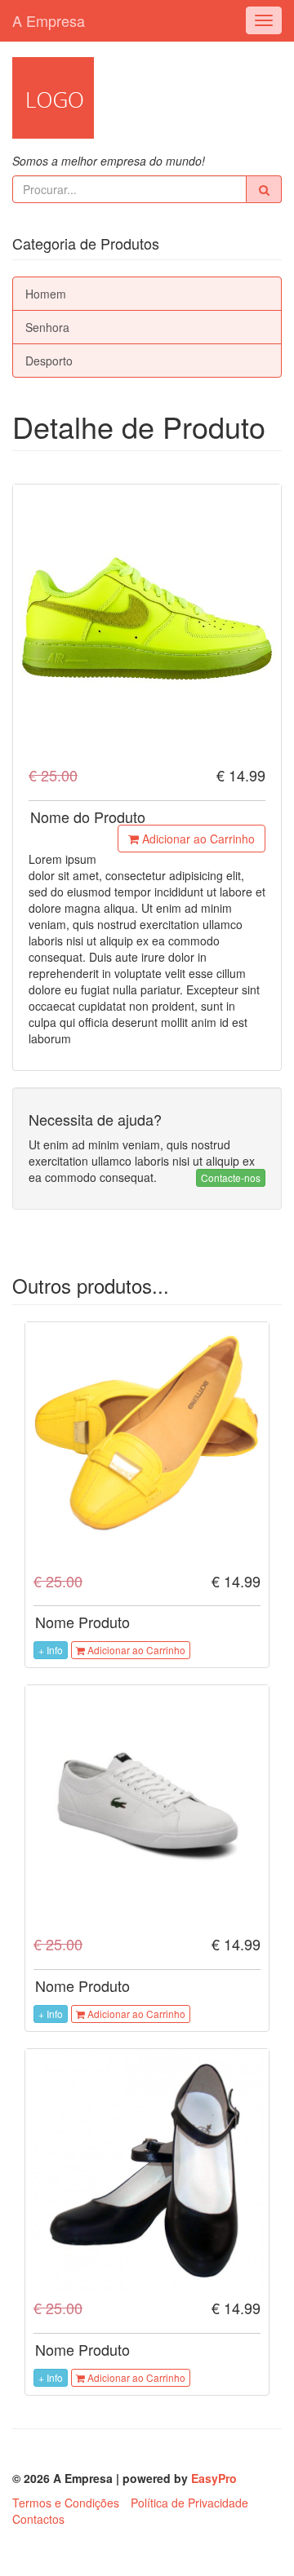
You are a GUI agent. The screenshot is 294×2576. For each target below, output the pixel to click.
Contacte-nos (231, 1177)
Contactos (38, 2519)
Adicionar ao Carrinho (197, 839)
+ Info (51, 1650)
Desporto (49, 361)
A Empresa (49, 20)
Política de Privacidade (189, 2503)
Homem (46, 294)
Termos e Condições (66, 2503)
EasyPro (214, 2478)
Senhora (47, 327)
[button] (264, 189)
